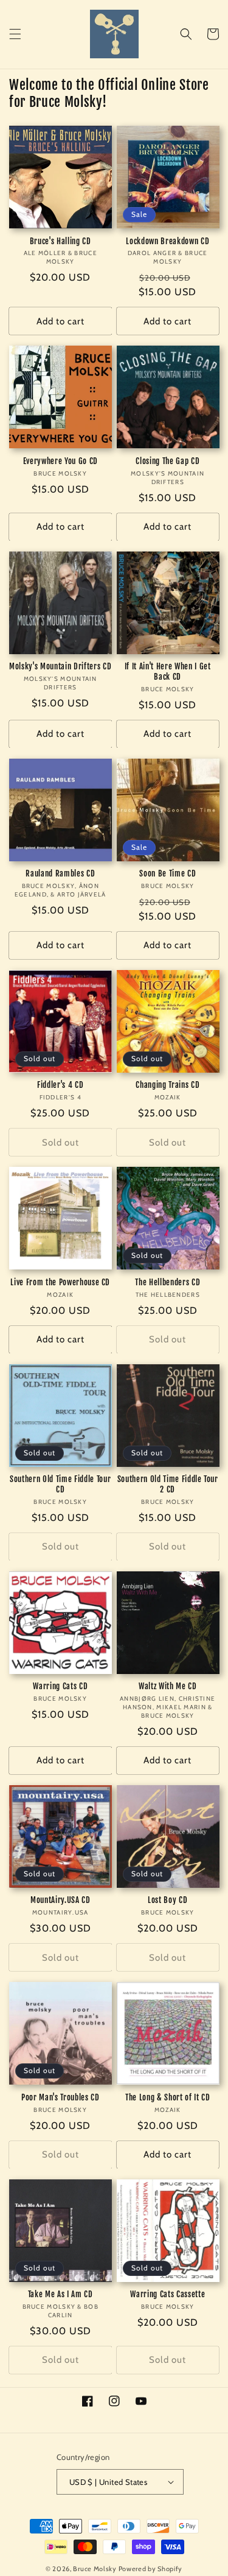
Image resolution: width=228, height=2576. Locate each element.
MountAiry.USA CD (60, 1900)
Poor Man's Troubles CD (60, 2097)
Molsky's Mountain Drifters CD (60, 666)
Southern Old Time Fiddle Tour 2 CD (168, 1484)
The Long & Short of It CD (168, 2097)
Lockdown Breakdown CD (168, 241)
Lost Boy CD (168, 1900)
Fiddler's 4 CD (60, 1085)
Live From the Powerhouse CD (60, 1282)
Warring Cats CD (60, 1686)
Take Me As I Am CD (60, 2294)
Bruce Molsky (95, 2569)
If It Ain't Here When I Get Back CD (168, 671)
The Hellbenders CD (168, 1282)
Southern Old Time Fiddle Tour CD (60, 1484)
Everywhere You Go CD (60, 461)
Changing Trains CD (168, 1085)
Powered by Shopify (151, 2569)
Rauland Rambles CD (60, 873)
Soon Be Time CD (168, 873)
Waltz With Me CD (168, 1686)
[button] (15, 34)
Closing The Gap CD (168, 461)
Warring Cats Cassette (168, 2294)
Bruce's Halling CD (60, 241)
